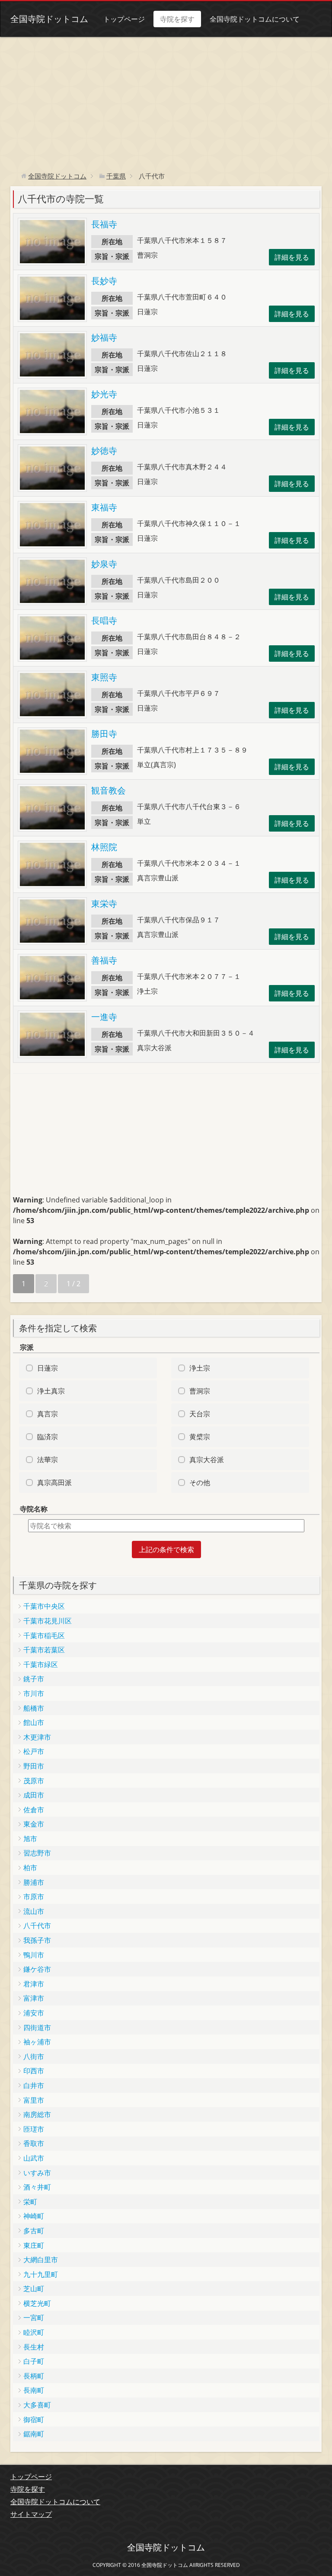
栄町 (30, 2202)
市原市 (34, 1897)
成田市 (34, 1795)
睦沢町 (34, 2332)
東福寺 (104, 507)
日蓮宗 (48, 1368)
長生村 (34, 2347)
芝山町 (34, 2289)
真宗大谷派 (207, 1460)
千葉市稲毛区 (44, 1636)
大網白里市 (41, 2260)
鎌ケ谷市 (37, 1969)
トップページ (124, 19)
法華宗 (48, 1460)
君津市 (34, 1984)
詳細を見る (292, 257)
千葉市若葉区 (44, 1650)
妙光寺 (104, 394)
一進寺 (104, 1017)
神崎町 (34, 2216)
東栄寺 (104, 904)
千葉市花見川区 (48, 1621)
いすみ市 (37, 2173)
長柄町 (34, 2376)
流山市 (34, 1911)
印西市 (34, 2071)
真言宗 (48, 1414)
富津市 (34, 1998)
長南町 (34, 2390)
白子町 (34, 2361)
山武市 (34, 2158)
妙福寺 (104, 337)
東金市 (34, 1824)
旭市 (30, 1839)
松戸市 (34, 1751)
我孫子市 (37, 1940)
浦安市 (34, 2013)
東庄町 (34, 2245)
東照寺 (104, 677)
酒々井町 (37, 2187)
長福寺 (104, 224)
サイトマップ (31, 2514)
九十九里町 (41, 2274)
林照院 (104, 847)
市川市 (34, 1693)
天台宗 (200, 1414)
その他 (200, 1482)
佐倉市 (34, 1810)
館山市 (34, 1722)
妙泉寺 (104, 564)
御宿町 (34, 2420)
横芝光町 (37, 2303)
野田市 (34, 1766)
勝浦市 (34, 1882)
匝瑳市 (34, 2129)
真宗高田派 (54, 1482)
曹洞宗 (200, 1391)
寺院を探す (177, 19)
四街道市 (37, 2028)
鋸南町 (34, 2434)
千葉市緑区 (41, 1664)
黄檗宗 (200, 1437)
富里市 (34, 2100)
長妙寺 (104, 281)
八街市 (34, 2056)
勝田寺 (104, 734)
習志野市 (37, 1853)
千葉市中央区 (44, 1606)
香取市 (34, 2143)
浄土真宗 (51, 1391)
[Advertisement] (166, 102)
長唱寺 (104, 620)
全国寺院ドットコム (49, 19)
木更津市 (37, 1737)
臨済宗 (48, 1437)
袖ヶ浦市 (37, 2042)
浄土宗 (200, 1368)
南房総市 (37, 2114)
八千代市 (37, 1926)
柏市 (30, 1868)
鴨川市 (34, 1955)
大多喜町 (37, 2405)
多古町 (34, 2231)
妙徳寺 (104, 451)
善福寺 (104, 960)
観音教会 (109, 790)
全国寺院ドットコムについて (255, 19)
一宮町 (34, 2318)
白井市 (34, 2085)
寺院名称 (34, 1509)
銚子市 (34, 1679)
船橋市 (34, 1708)
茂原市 (34, 1781)
